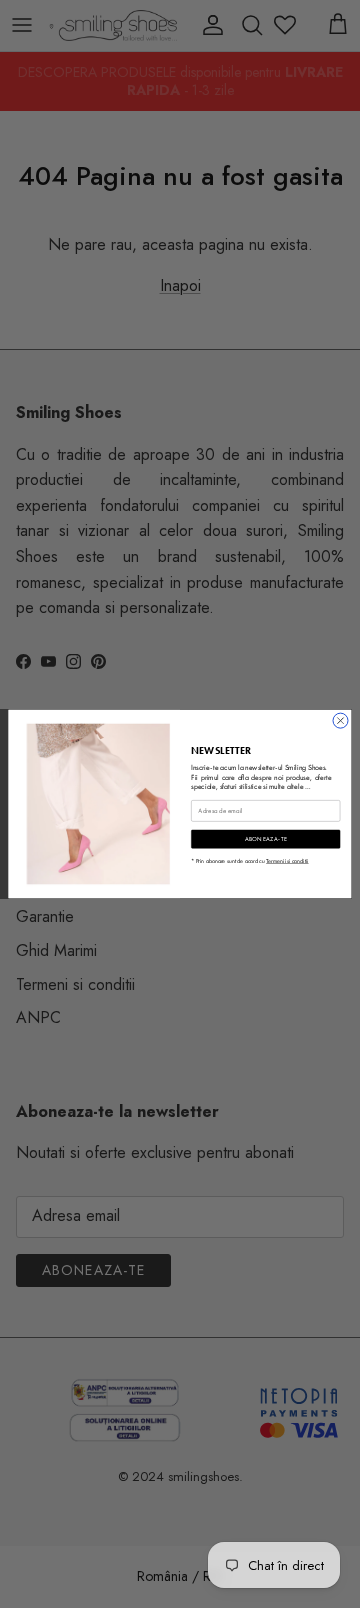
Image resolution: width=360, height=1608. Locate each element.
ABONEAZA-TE (266, 839)
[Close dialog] (340, 720)
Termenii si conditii (287, 861)
